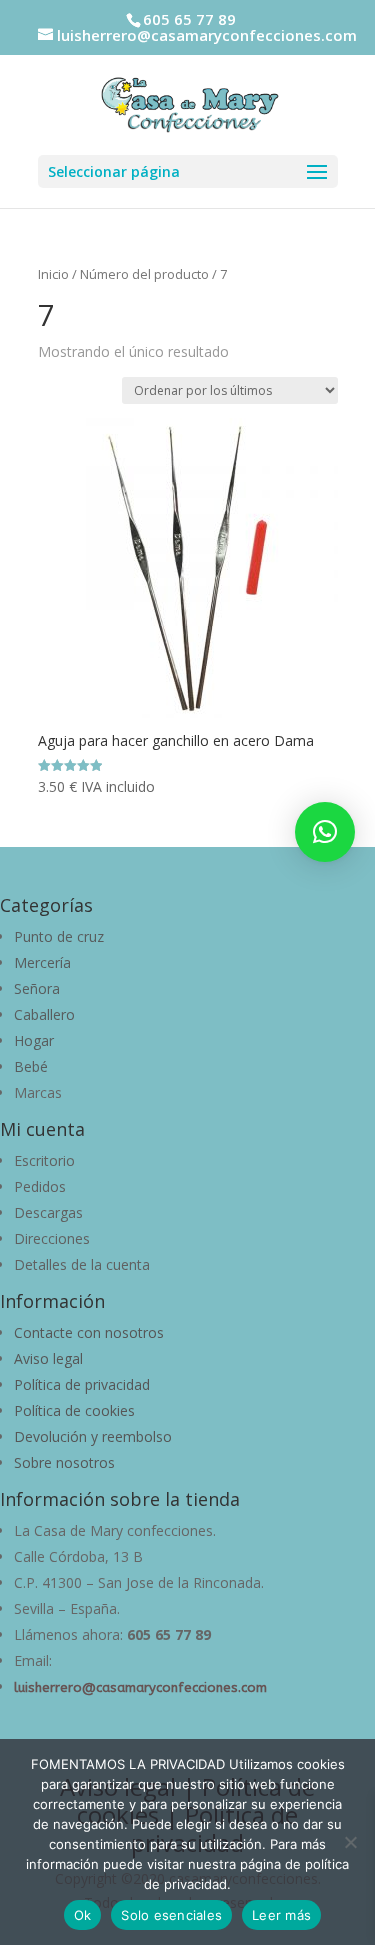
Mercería (42, 962)
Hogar (34, 1040)
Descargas (48, 1212)
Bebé (31, 1066)
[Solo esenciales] (350, 1842)
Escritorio (44, 1160)
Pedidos (40, 1186)
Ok (83, 1915)
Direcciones (52, 1238)
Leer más (281, 1915)
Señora (37, 988)
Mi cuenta (42, 1129)
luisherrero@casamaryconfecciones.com (140, 1687)
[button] (325, 832)
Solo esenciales (171, 1915)
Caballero (44, 1014)
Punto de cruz (59, 936)
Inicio (53, 274)
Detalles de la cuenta (82, 1264)
